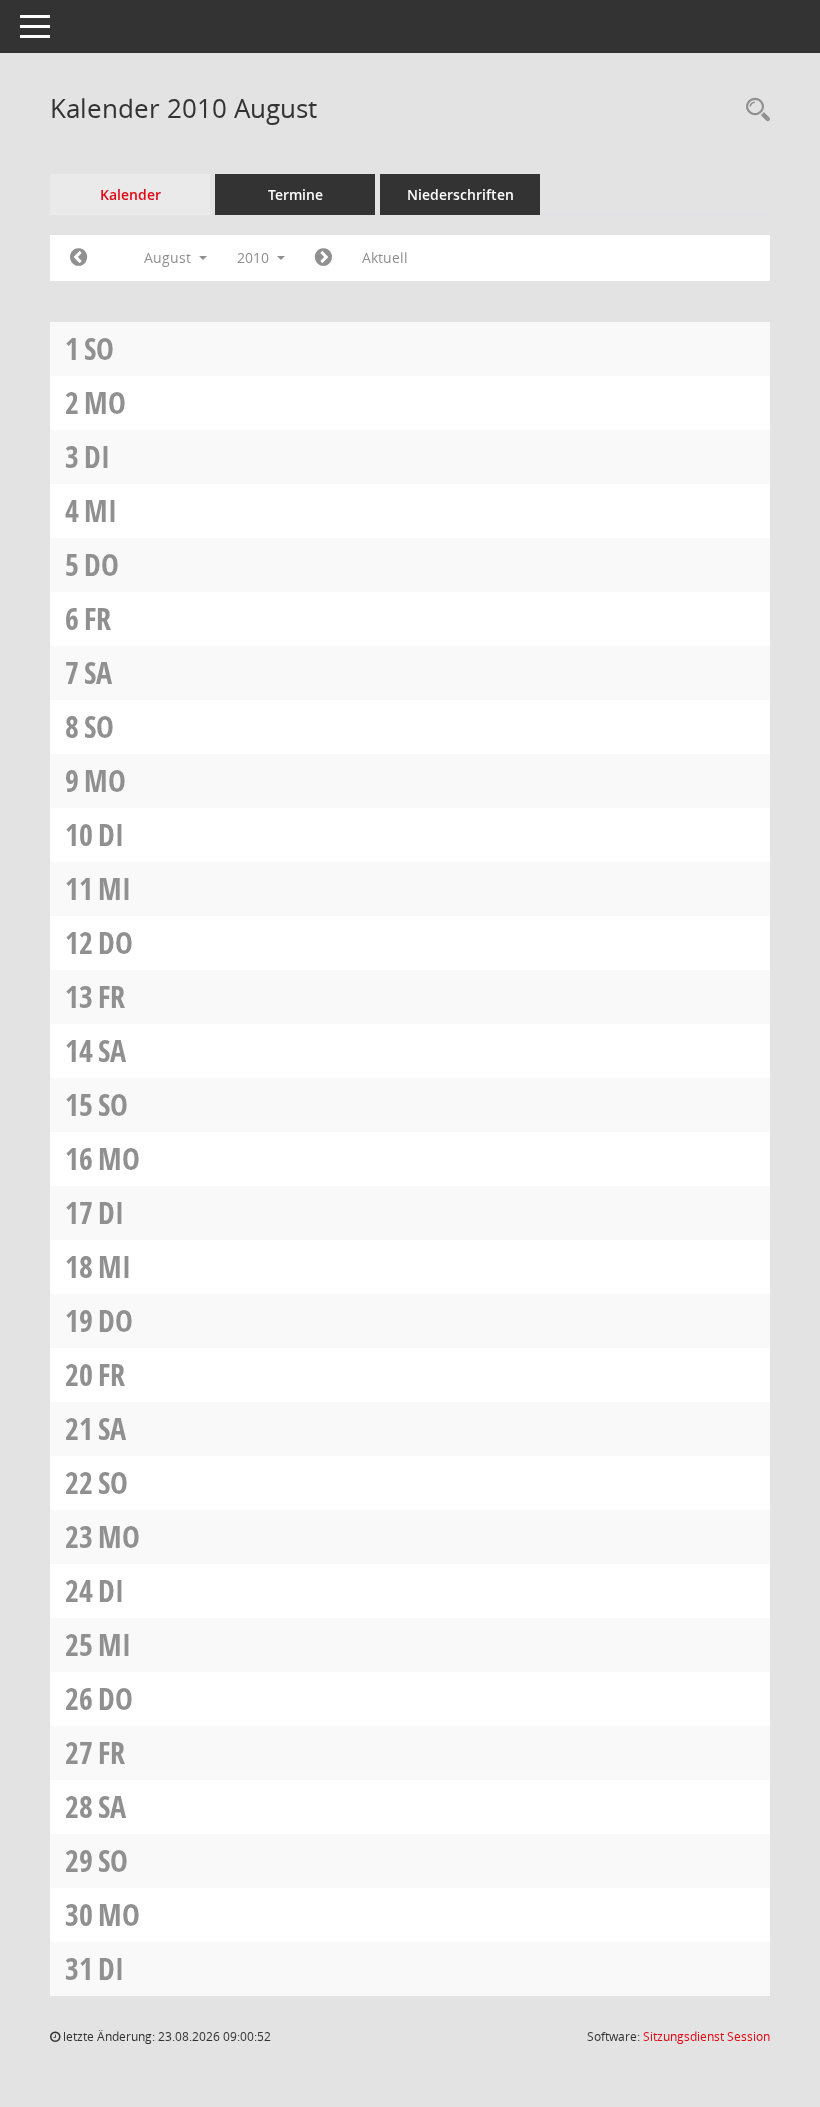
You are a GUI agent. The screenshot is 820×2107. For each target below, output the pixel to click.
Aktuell (385, 257)
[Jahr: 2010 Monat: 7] (78, 258)
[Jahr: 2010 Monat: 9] (323, 258)
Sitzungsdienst (706, 2036)
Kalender (130, 194)
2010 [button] (255, 257)
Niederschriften (460, 194)
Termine (295, 194)
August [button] (169, 257)
